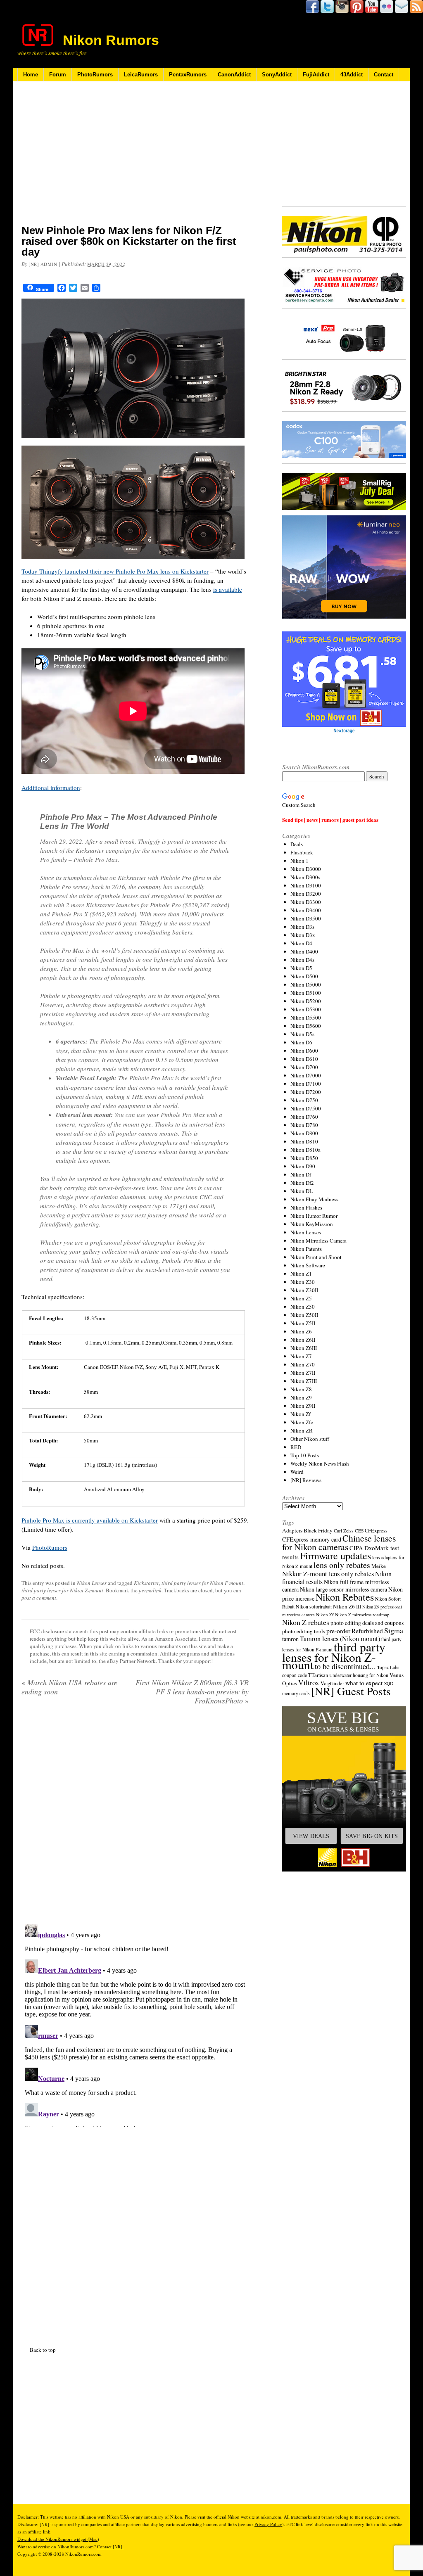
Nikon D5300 (306, 1009)
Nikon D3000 (306, 869)
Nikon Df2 (302, 1183)
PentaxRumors (188, 75)
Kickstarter (146, 1583)
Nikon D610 (304, 1059)
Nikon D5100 (306, 993)
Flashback (302, 852)
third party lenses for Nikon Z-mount (62, 1590)
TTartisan (318, 1675)
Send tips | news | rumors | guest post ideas (330, 820)
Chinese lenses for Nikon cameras (339, 1542)
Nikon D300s (305, 877)
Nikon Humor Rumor (314, 1216)
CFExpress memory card (312, 1539)
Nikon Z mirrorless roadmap (362, 1614)
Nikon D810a (305, 1150)
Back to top (43, 2350)
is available (228, 589)
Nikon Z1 (301, 1274)
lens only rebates (342, 1565)
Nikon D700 (304, 1067)
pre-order (338, 1631)
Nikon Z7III (304, 1381)
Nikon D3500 (306, 918)
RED (296, 1447)
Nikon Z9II (303, 1406)
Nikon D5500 (306, 1018)
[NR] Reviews (306, 1480)
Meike (379, 1566)
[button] (344, 1789)
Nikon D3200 (306, 894)
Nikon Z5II (303, 1323)
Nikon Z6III (304, 1348)
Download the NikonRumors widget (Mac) (58, 2539)
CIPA (356, 1548)
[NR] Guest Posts (351, 1691)
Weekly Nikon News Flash (320, 1464)
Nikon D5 (301, 968)
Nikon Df (301, 1174)
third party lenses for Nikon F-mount (202, 1583)
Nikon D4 (301, 943)
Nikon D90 (303, 1166)
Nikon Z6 (301, 1331)
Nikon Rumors (111, 40)
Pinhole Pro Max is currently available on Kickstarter (90, 1520)
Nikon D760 (304, 1117)
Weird (297, 1472)
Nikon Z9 (301, 1397)
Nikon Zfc (302, 1422)
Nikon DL (302, 1191)
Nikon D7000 (306, 1075)
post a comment (39, 1598)
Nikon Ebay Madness (314, 1199)
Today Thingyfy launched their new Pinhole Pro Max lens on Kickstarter (115, 571)
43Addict (352, 75)
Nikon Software (308, 1265)
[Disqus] (135, 2024)
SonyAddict (277, 75)
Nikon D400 (304, 951)
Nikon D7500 (306, 1108)
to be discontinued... (345, 1666)
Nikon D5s (302, 1034)
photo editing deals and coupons (367, 1623)
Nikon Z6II (303, 1340)
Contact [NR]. (110, 2546)
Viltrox (309, 1683)
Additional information (51, 788)
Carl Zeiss (344, 1531)
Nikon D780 (304, 1125)
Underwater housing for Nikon (359, 1675)
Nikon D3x (303, 935)
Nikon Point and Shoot (316, 1257)
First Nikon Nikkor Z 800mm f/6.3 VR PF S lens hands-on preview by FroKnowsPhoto (192, 1691)
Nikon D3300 (306, 902)
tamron (290, 1639)
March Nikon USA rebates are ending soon (69, 1687)
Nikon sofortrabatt (314, 1606)
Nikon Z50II (304, 1315)
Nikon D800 (304, 1133)
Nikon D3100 (306, 885)
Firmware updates (335, 1555)
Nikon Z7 (301, 1356)
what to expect (364, 1683)
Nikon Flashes (306, 1207)
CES (359, 1531)
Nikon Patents (306, 1249)
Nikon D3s (302, 927)
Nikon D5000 (306, 984)
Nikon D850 (304, 1158)
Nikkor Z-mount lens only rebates (328, 1574)
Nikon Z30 (303, 1282)
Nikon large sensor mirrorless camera (343, 1589)
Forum (58, 75)
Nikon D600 (304, 1051)
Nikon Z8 (301, 1389)
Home (31, 75)
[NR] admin (43, 264)
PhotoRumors (95, 75)
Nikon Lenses (92, 1583)
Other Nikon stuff (310, 1439)
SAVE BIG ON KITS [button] (372, 1836)
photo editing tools (304, 1631)
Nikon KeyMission (312, 1224)
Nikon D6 (301, 1042)
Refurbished (367, 1631)
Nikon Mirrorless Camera (318, 1241)
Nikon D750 (304, 1100)
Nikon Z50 (303, 1307)
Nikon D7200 (306, 1092)
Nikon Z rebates (306, 1622)
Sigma (394, 1630)
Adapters (292, 1530)
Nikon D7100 (306, 1084)
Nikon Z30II (304, 1290)
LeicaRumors (141, 75)
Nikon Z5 (301, 1298)
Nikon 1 (299, 861)
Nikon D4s (302, 960)
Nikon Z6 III (347, 1606)
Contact (384, 75)
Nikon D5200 (306, 1001)
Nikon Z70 (303, 1364)
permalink (150, 1590)
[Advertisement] (135, 158)
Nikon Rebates (345, 1597)
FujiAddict (316, 75)
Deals (297, 844)
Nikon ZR (302, 1430)
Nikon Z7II (303, 1373)
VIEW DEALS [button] (311, 1836)
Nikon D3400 (306, 910)
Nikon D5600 (306, 1026)
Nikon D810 (304, 1141)
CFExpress (376, 1531)
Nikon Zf (301, 1414)
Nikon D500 (304, 976)
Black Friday (318, 1530)
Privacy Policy (268, 2524)
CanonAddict (234, 75)
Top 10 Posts (305, 1455)
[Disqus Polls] (135, 1817)
